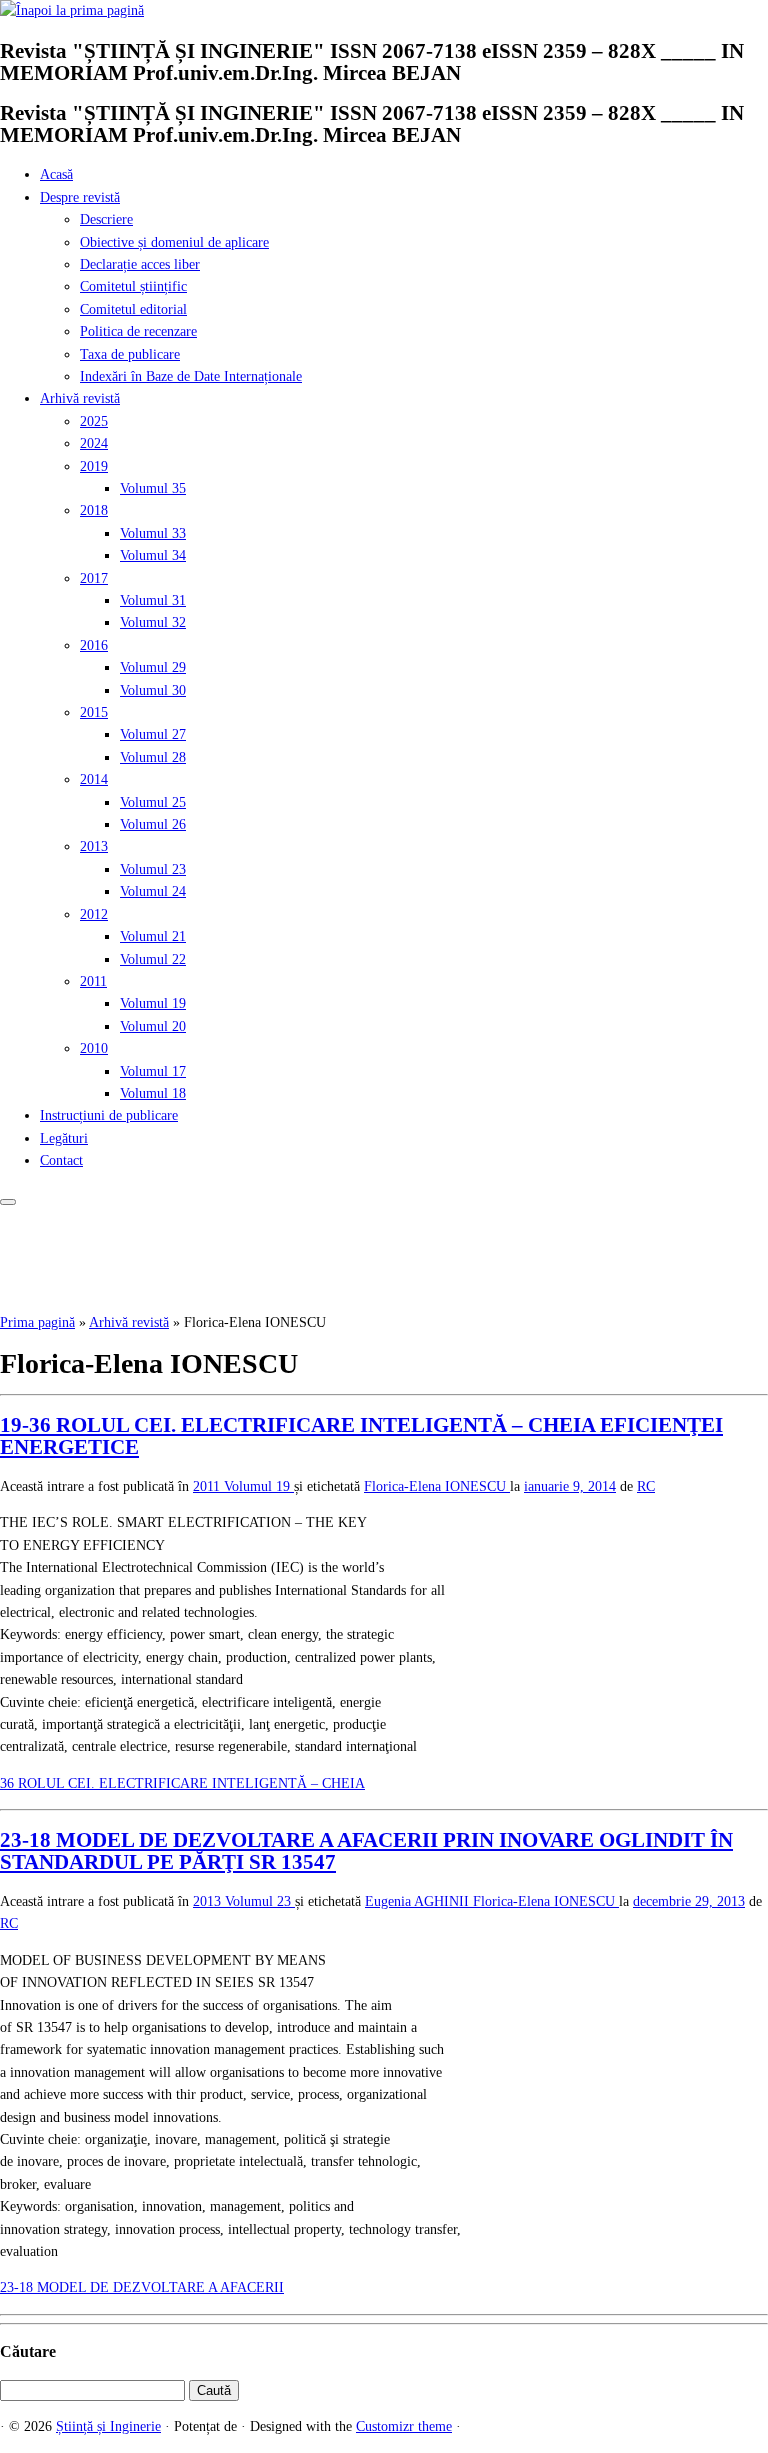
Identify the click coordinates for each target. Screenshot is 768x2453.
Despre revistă (80, 197)
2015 (94, 712)
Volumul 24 (153, 891)
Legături (64, 1138)
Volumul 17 (153, 1071)
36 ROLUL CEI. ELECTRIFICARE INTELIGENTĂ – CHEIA (182, 1783)
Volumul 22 (153, 959)
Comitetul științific (133, 286)
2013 (94, 846)
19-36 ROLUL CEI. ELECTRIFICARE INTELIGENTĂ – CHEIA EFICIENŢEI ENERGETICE (361, 1436)
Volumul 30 (153, 690)
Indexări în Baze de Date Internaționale (191, 376)
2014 (94, 779)
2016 (94, 645)
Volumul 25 (153, 802)
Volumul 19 (153, 1003)
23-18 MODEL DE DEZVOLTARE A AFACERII (142, 2287)
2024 (94, 443)
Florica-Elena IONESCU (437, 1486)
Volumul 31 (153, 600)
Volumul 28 (153, 757)
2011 (93, 981)
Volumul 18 (153, 1093)
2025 (94, 421)
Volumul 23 (153, 869)
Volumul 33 (153, 533)
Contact (61, 1160)
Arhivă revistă (80, 398)
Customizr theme (404, 2426)
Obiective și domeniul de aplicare (174, 242)
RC (646, 1486)
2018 (94, 510)
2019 (94, 466)
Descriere (106, 219)
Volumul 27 (153, 734)
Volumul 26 (153, 824)
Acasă (56, 174)
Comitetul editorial (133, 309)
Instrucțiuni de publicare (109, 1115)
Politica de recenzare (138, 331)
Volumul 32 (153, 622)
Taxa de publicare (130, 354)
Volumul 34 (153, 555)
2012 (94, 914)
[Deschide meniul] (8, 1202)
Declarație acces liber (140, 264)
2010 (94, 1048)
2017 (94, 578)
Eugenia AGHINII (419, 1901)
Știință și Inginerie (108, 2426)
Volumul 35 (153, 488)
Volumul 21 (153, 936)
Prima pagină (37, 1322)
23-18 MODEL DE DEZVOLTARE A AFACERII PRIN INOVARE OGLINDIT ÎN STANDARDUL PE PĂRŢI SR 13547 (366, 1851)
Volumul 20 (153, 1026)
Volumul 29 (153, 667)
